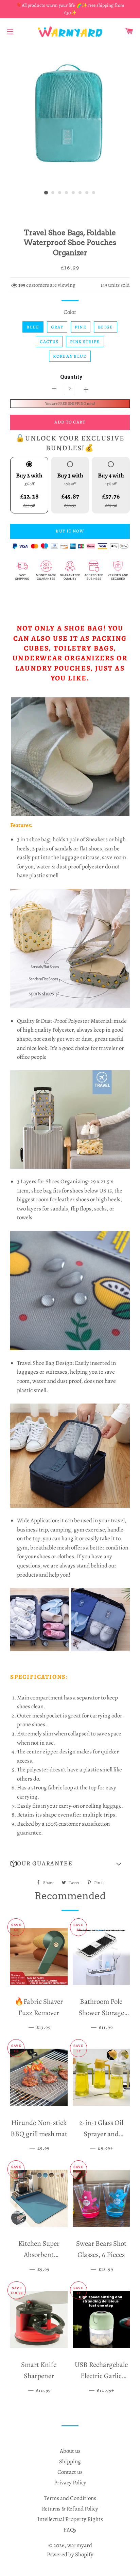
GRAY (57, 327)
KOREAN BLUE (70, 356)
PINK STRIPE (85, 342)
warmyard (80, 2545)
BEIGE (106, 327)
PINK (81, 327)
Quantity (71, 377)
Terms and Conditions (70, 2498)
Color (70, 312)
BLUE (33, 327)
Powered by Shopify (70, 2554)
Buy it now (70, 531)
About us (70, 2451)
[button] (70, 1864)
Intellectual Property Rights (70, 2519)
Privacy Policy (70, 2483)
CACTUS (49, 342)
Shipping (70, 2461)
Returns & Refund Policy (70, 2509)
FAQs (70, 2530)
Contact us (70, 2472)
